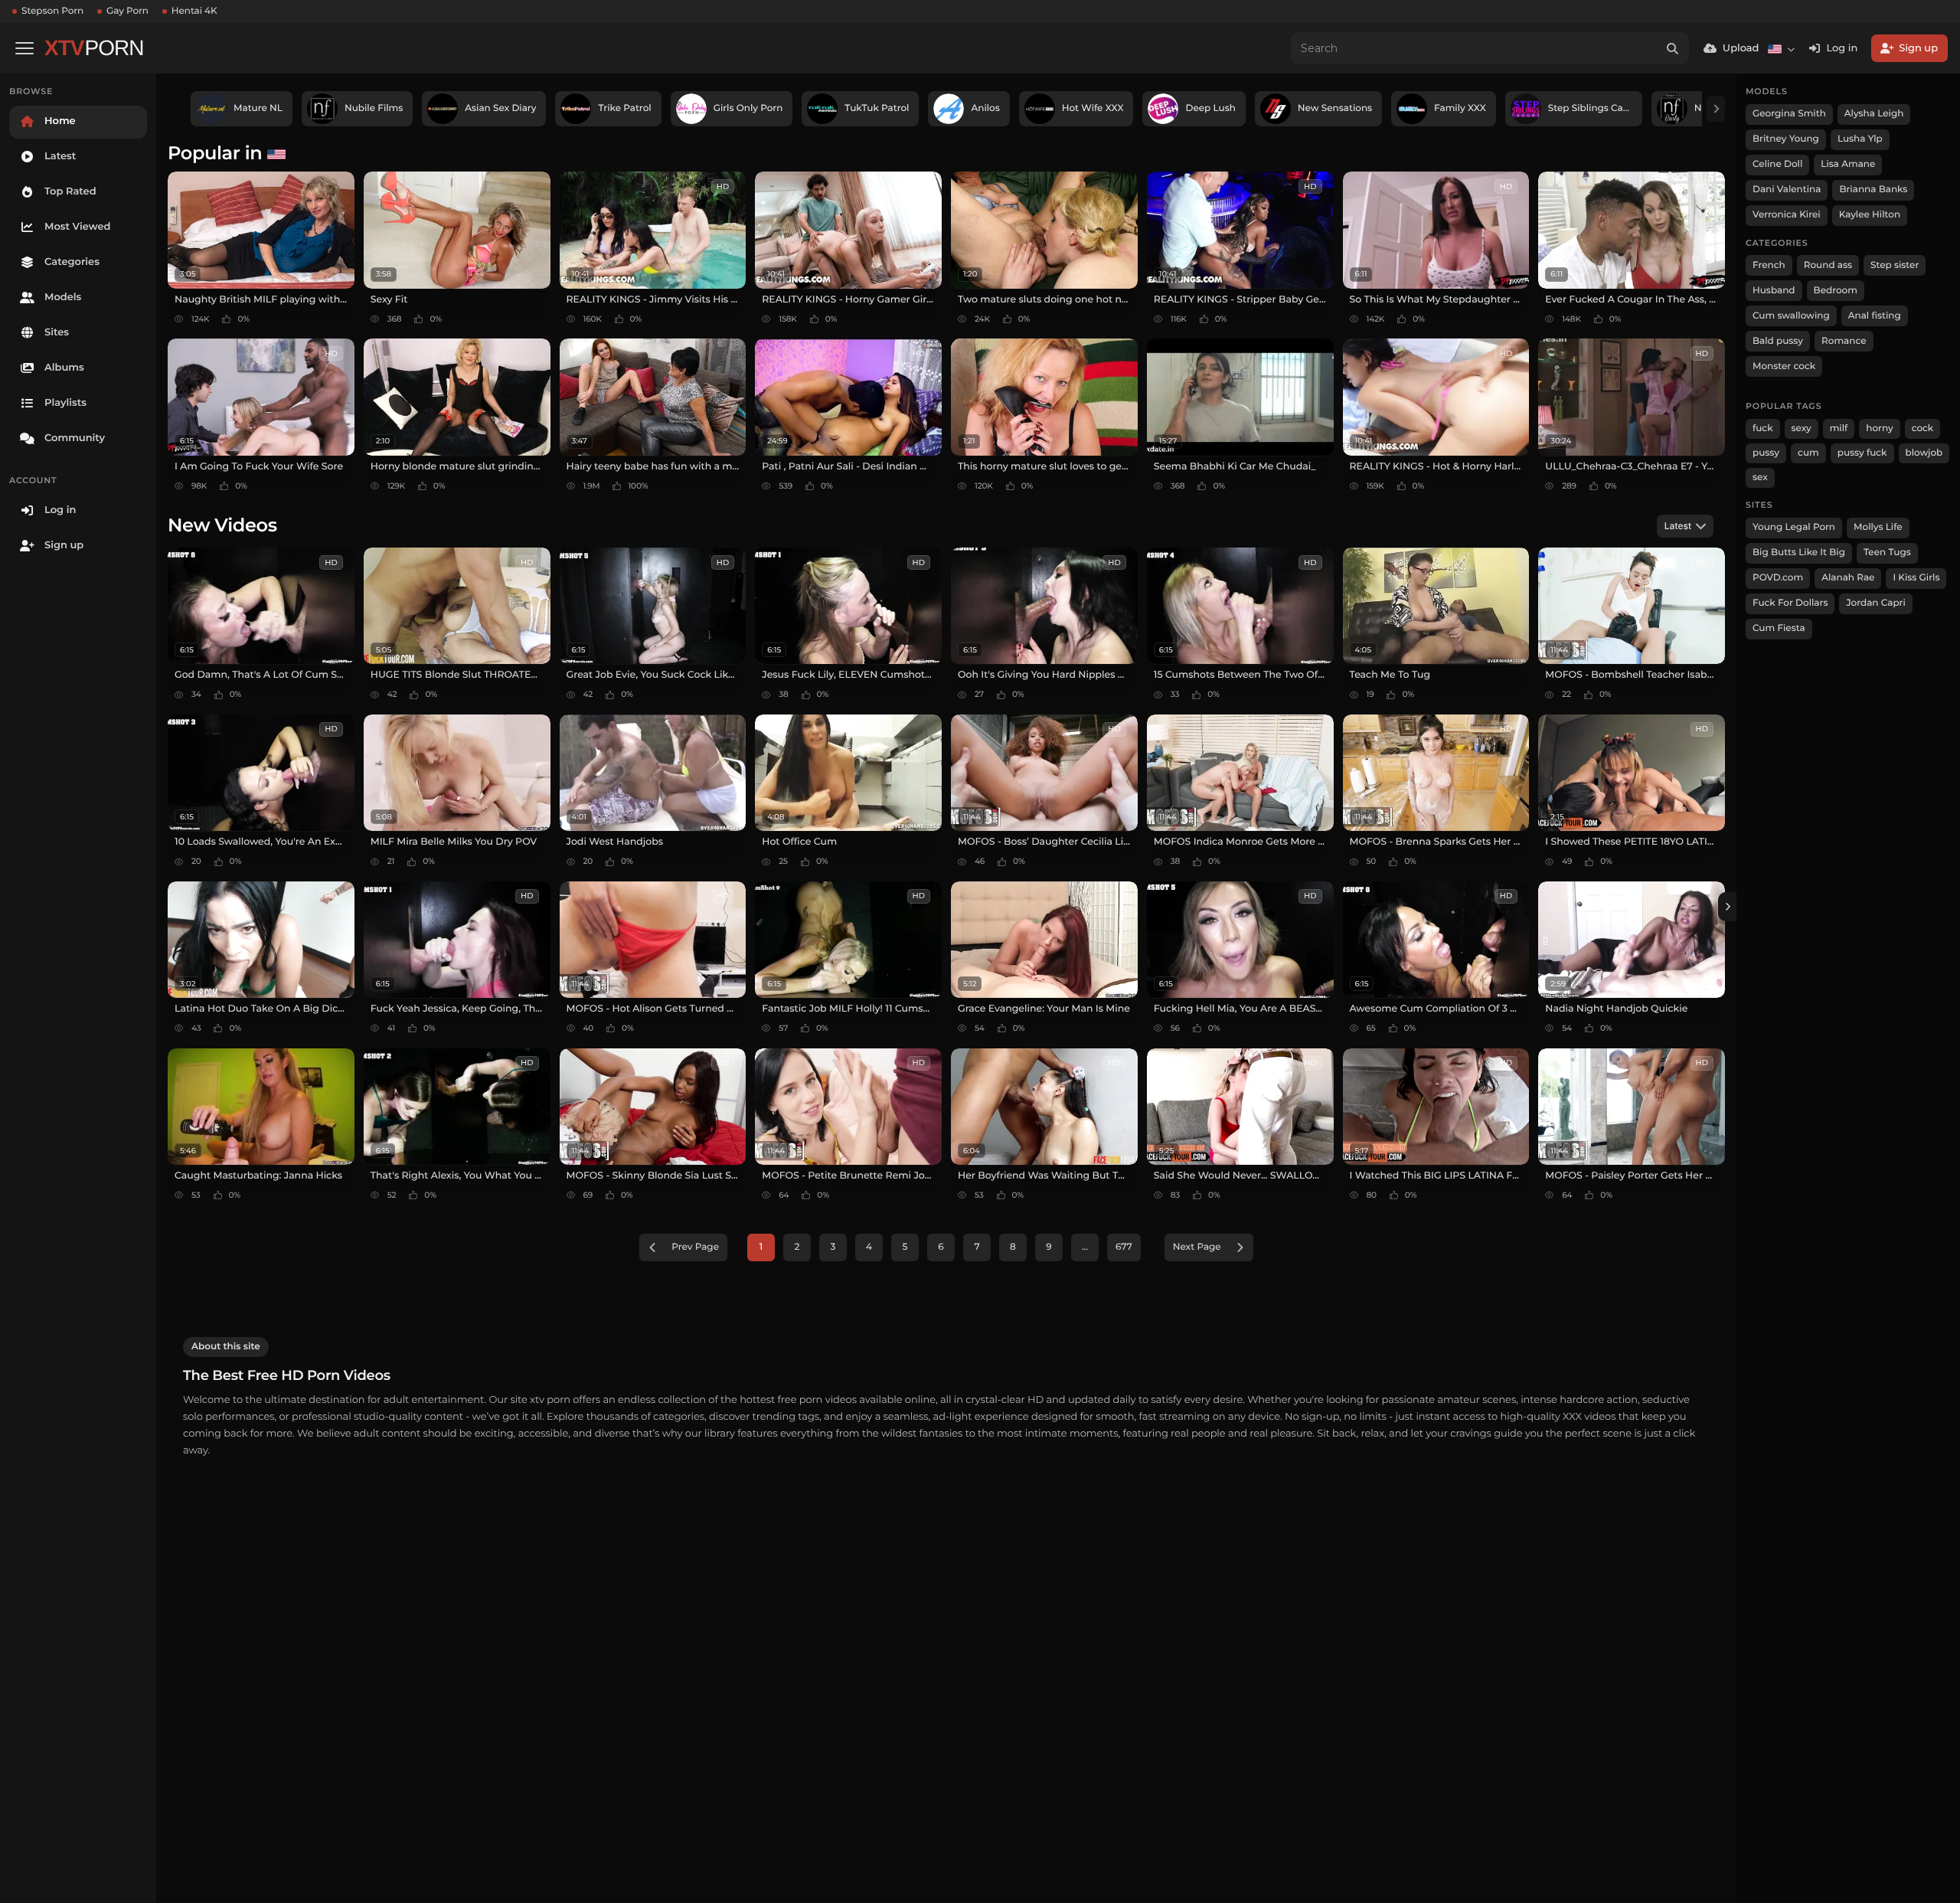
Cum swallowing (1791, 316)
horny (1879, 428)
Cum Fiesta (1779, 628)
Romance (1844, 341)
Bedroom (1836, 291)
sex (1760, 477)
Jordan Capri (1875, 603)
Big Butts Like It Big (1799, 553)
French (1769, 265)
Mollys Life (1878, 527)
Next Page (1197, 1247)
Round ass (1828, 265)
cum (1808, 453)
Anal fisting (1875, 316)
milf (1839, 428)
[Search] (1673, 48)
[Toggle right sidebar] (1727, 907)
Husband (1774, 291)
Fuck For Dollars (1790, 603)
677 (1124, 1247)
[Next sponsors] (1716, 109)
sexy (1802, 428)
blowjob (1924, 453)
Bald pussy (1778, 341)
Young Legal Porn (1794, 527)
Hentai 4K (194, 11)
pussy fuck (1862, 453)
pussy (1766, 453)
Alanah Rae (1848, 578)
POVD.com (1778, 578)
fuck (1763, 428)
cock (1923, 428)
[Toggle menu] (24, 48)
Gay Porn (127, 11)
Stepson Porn (52, 11)
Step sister (1895, 265)
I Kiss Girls (1916, 578)
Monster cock (1784, 366)
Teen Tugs (1887, 553)
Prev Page (695, 1247)
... (1085, 1247)
